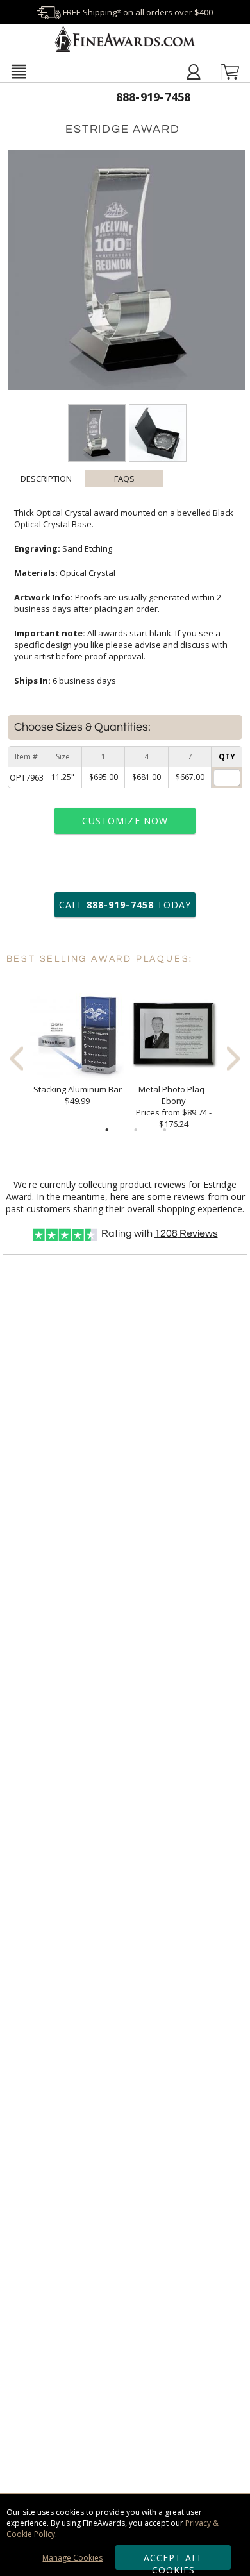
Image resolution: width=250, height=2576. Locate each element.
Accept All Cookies (173, 2561)
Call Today (125, 905)
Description (46, 479)
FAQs (124, 479)
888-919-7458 (154, 97)
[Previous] (17, 1058)
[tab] (47, 479)
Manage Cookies (72, 2558)
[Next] (233, 1058)
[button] (19, 71)
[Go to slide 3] (165, 1130)
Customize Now (125, 821)
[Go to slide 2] (136, 1130)
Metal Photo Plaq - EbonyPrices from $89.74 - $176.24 (174, 1106)
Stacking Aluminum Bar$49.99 (78, 1095)
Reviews (186, 1233)
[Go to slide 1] (107, 1130)
